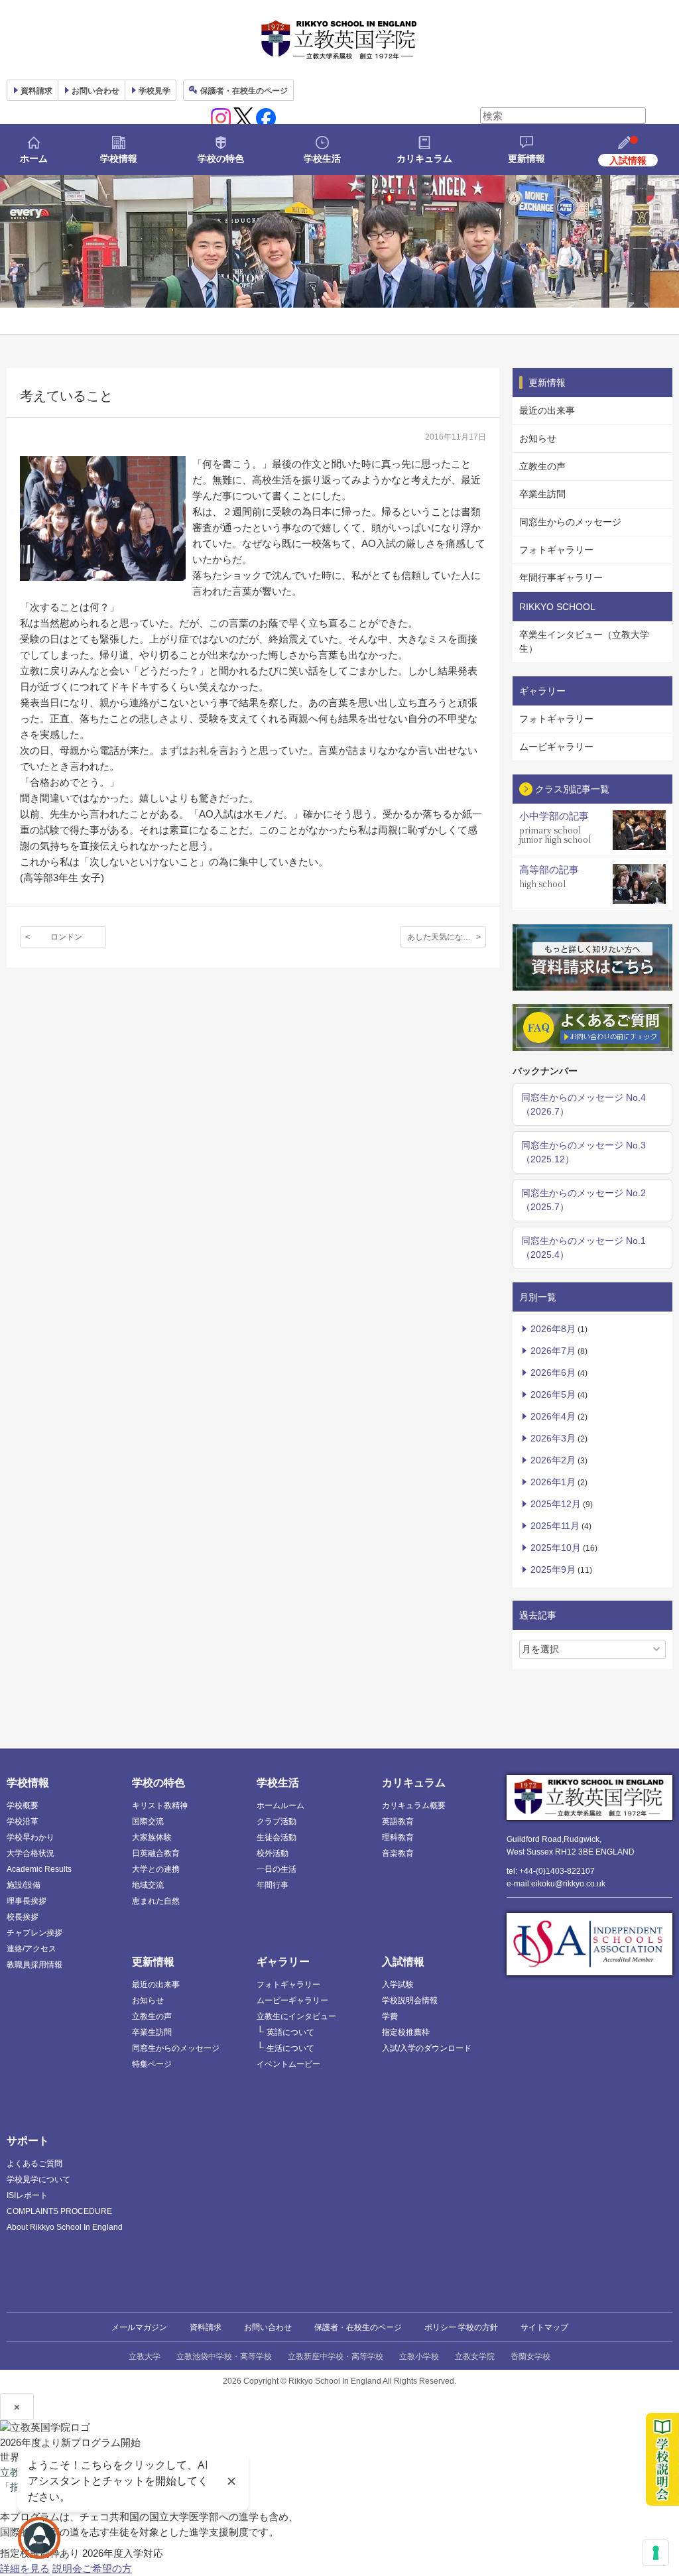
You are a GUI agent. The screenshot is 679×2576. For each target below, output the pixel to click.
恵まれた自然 (156, 1901)
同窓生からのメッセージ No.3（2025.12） (584, 1152)
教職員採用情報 (34, 1965)
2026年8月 (553, 1329)
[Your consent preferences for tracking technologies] (656, 2553)
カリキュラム (424, 158)
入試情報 (403, 1962)
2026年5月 (553, 1394)
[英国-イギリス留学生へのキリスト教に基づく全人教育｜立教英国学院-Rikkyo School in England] (339, 40)
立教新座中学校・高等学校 (336, 2356)
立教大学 (145, 2356)
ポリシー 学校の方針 (461, 2327)
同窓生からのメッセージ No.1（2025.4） (584, 1248)
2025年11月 (555, 1526)
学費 (390, 2016)
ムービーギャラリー (292, 2000)
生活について (290, 2048)
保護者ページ (244, 91)
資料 (36, 91)
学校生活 (322, 158)
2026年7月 (553, 1351)
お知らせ (538, 438)
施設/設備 (24, 1885)
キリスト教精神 (160, 1806)
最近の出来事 (547, 410)
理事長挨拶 (27, 1901)
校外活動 (273, 1853)
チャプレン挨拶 (34, 1933)
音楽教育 (398, 1853)
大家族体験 (152, 1837)
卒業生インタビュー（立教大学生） (584, 642)
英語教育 (398, 1821)
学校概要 (23, 1806)
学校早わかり (31, 1837)
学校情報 (119, 158)
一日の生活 (277, 1869)
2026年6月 (553, 1373)
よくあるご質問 (34, 2164)
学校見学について (38, 2179)
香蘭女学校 (530, 2356)
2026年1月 (553, 1482)
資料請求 (206, 2327)
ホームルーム (280, 1806)
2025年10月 (556, 1548)
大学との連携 (156, 1869)
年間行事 (273, 1885)
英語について (290, 2032)
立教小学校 (419, 2356)
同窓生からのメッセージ (570, 522)
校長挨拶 (23, 1917)
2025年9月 (553, 1569)
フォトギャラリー (556, 550)
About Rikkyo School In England (65, 2227)
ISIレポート (27, 2195)
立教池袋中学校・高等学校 (224, 2356)
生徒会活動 (277, 1837)
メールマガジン (139, 2327)
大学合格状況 (31, 1853)
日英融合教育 (156, 1853)
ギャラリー (283, 1962)
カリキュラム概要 (414, 1806)
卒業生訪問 (542, 494)
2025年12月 (556, 1504)
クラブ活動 (277, 1821)
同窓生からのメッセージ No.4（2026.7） (584, 1104)
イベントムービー (288, 2064)
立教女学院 (475, 2356)
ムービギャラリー (556, 747)
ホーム (34, 158)
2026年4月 (553, 1416)
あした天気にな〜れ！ (447, 937)
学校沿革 (23, 1821)
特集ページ (152, 2064)
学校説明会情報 (410, 2000)
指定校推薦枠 (406, 2032)
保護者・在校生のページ (358, 2327)
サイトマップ (544, 2327)
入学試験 (398, 1985)
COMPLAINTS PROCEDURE (59, 2211)
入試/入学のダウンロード (427, 2048)
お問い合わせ (95, 91)
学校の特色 (221, 158)
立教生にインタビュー (296, 2016)
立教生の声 (542, 466)
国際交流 (148, 1821)
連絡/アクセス (31, 1949)
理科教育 (398, 1837)
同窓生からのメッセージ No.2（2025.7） (584, 1200)
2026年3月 (553, 1438)
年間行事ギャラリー (561, 578)
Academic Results (39, 1869)
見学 (154, 91)
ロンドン (66, 937)
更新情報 (526, 158)
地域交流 (148, 1885)
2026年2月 (553, 1460)
